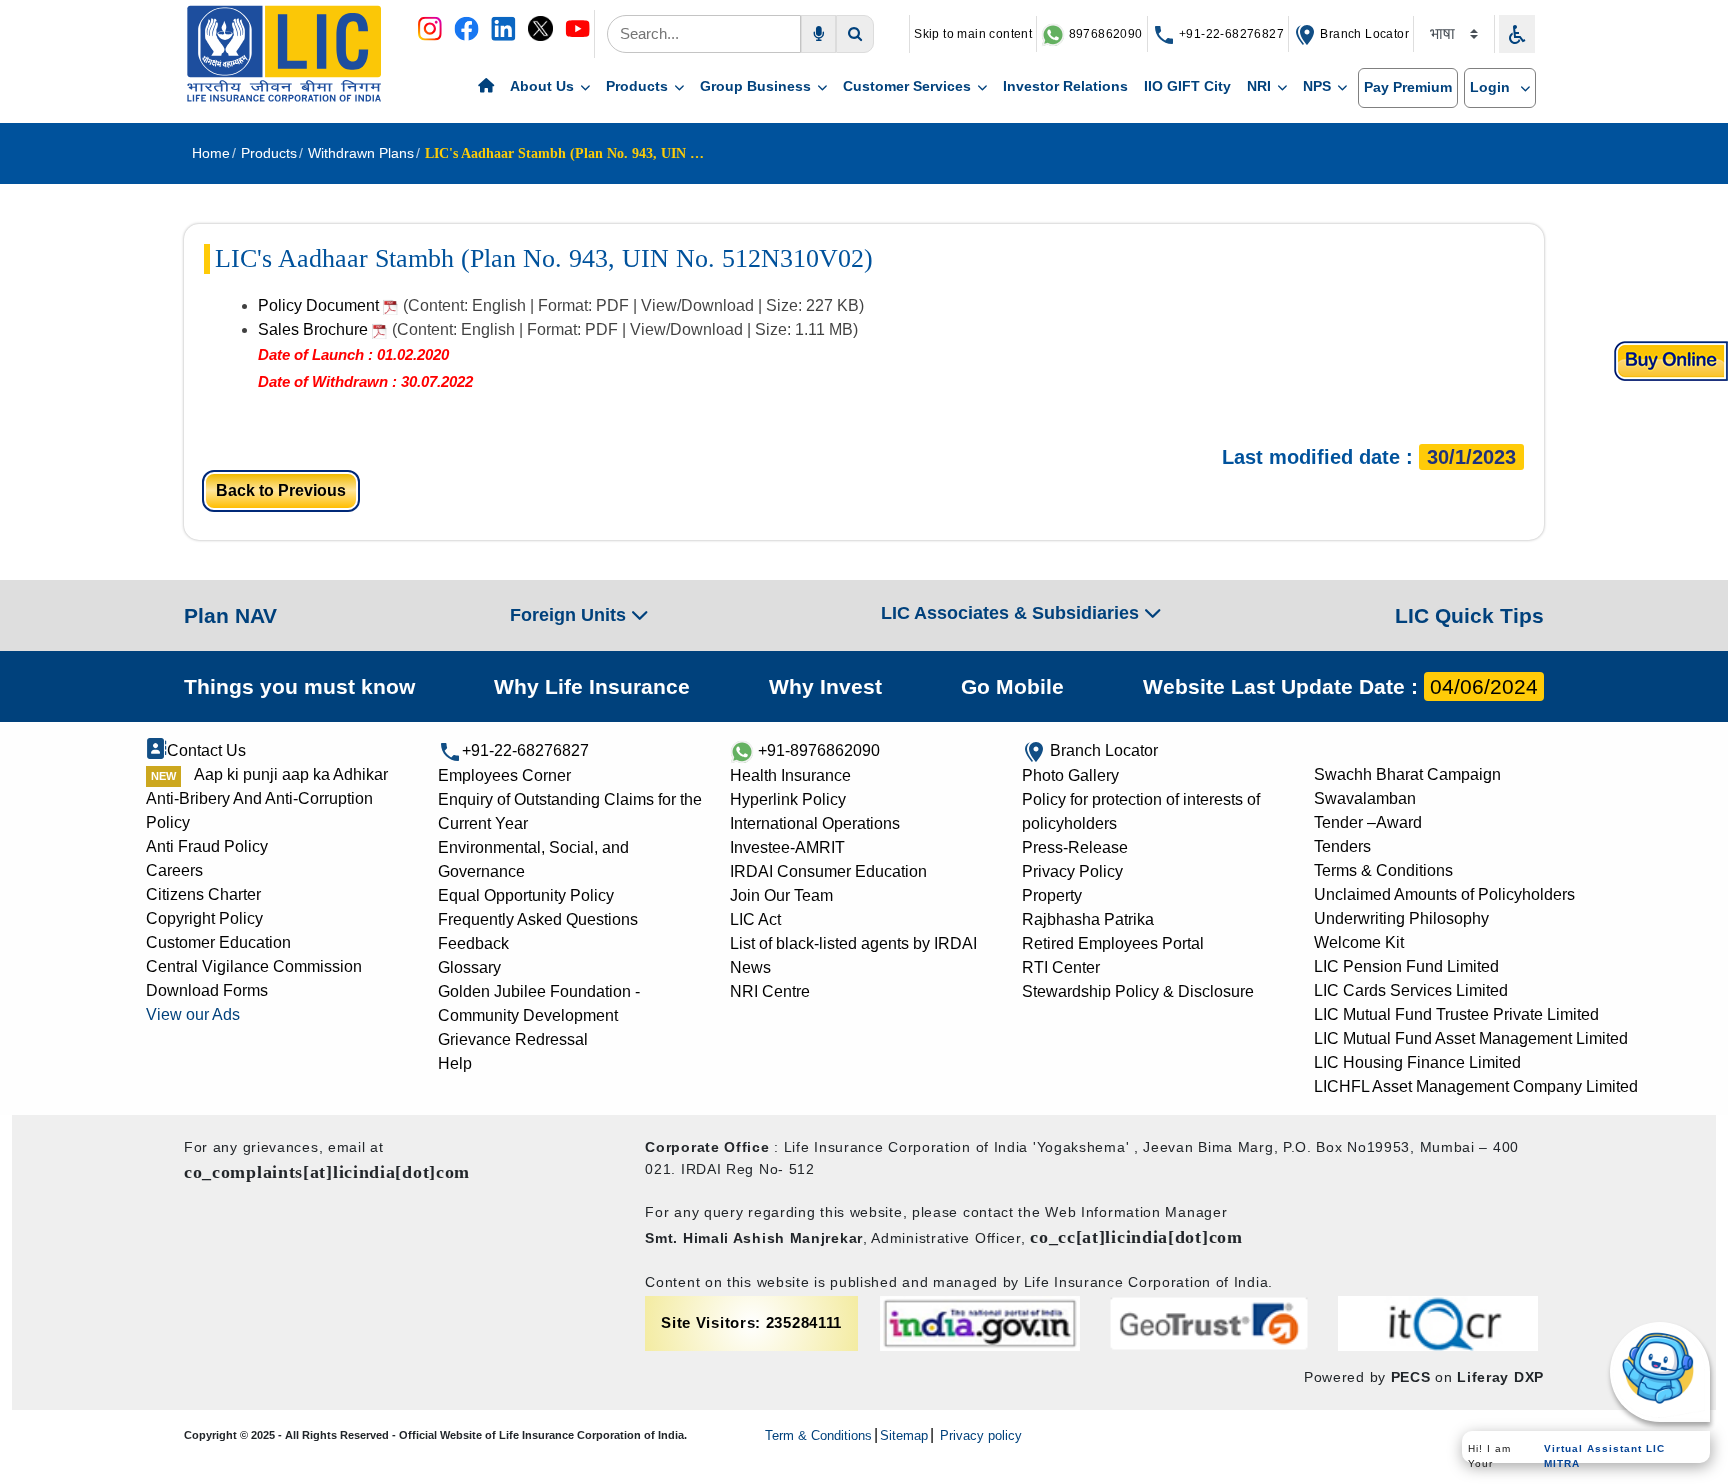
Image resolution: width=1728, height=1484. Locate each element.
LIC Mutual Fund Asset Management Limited (1471, 1038)
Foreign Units (570, 615)
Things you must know (299, 686)
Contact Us (206, 750)
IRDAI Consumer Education (828, 871)
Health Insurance (790, 775)
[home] (486, 87)
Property (1052, 895)
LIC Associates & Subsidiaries (1012, 613)
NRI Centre (770, 991)
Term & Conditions (818, 1435)
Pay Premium (1408, 87)
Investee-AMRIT (787, 847)
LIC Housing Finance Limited (1417, 1062)
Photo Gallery (1070, 775)
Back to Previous (281, 490)
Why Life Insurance (592, 686)
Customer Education (218, 942)
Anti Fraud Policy (207, 846)
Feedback (473, 943)
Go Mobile (1012, 686)
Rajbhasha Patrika (1088, 919)
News (750, 967)
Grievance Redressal (513, 1039)
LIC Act (755, 919)
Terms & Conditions (1383, 870)
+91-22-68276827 (1230, 34)
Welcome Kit (1359, 942)
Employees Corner (504, 775)
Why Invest (825, 686)
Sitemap (904, 1435)
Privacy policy (979, 1435)
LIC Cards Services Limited (1411, 990)
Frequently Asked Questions (538, 919)
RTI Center (1061, 967)
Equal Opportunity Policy (526, 895)
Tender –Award (1368, 822)
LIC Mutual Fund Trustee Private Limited (1456, 1014)
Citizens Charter (203, 894)
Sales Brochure (315, 329)
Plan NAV (230, 615)
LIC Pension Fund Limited (1406, 966)
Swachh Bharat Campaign (1407, 774)
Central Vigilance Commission (254, 966)
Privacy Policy (1072, 871)
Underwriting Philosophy (1401, 918)
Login (1492, 87)
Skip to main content (973, 34)
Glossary (469, 967)
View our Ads (193, 1014)
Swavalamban (1365, 798)
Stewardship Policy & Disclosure (1138, 991)
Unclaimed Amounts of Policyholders (1444, 894)
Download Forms (207, 990)
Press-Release (1075, 847)
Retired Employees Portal (1113, 943)
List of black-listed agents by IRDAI (853, 943)
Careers (174, 870)
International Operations (815, 823)
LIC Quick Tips (1469, 615)
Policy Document (320, 305)
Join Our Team (781, 895)
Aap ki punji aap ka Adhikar (291, 774)
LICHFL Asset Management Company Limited (1476, 1086)
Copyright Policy (204, 918)
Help (455, 1063)
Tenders (1342, 846)
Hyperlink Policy (788, 799)
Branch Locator (1363, 34)
